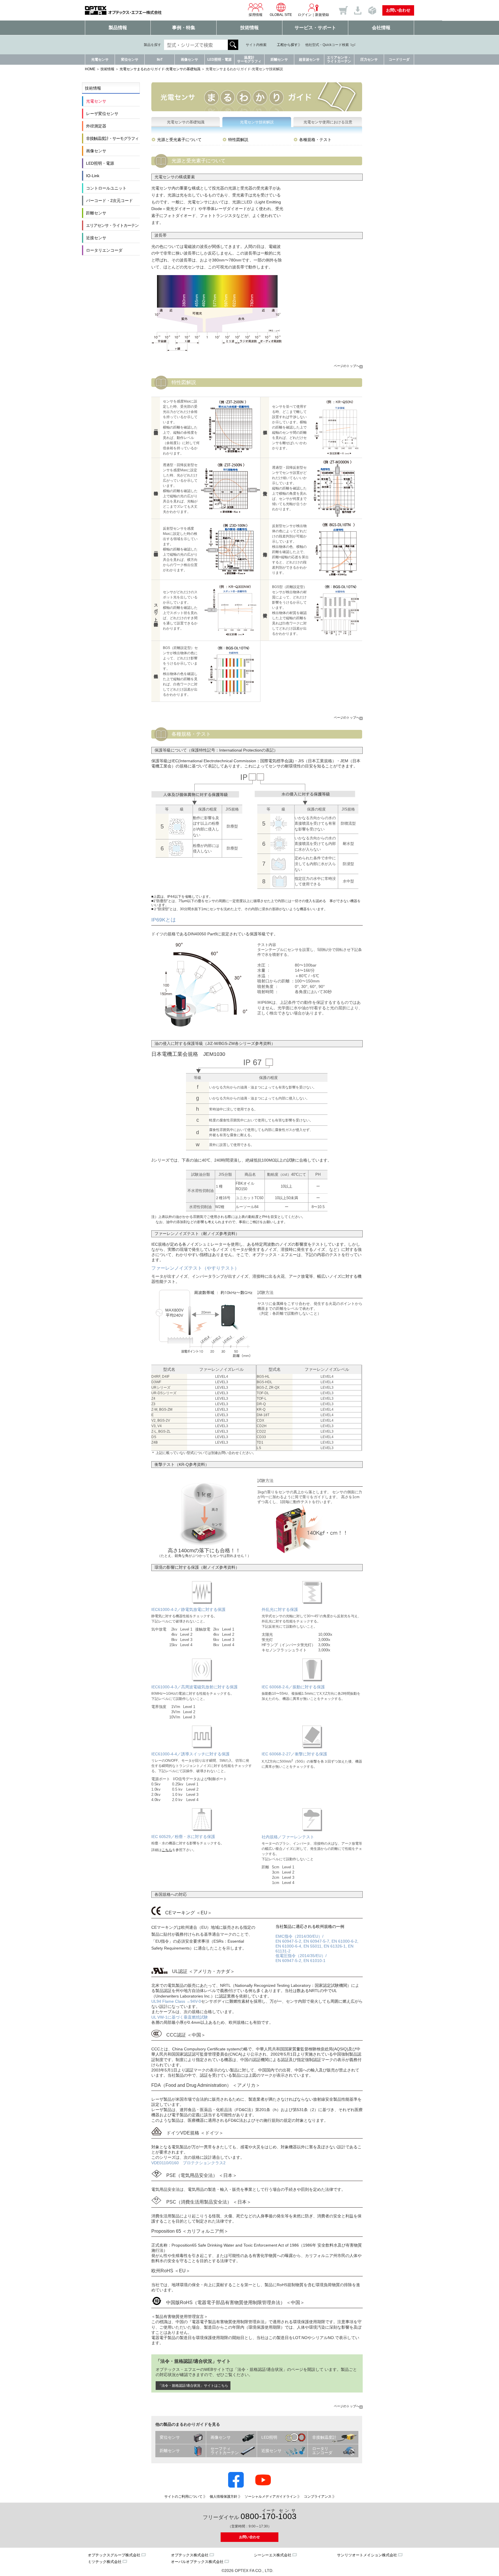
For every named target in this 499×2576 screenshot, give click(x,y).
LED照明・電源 (219, 60)
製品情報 (118, 28)
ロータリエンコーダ (104, 250)
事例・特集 (184, 28)
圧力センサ (369, 60)
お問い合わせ (398, 10)
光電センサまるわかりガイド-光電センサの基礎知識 (160, 69)
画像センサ (189, 60)
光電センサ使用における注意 (328, 122)
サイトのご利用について (183, 2497)
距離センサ (279, 60)
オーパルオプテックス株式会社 (197, 2562)
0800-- (269, 2515)
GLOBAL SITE (281, 15)
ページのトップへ (347, 366)
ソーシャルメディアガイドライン (271, 2497)
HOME (90, 69)
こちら (167, 1850)
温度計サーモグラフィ (249, 59)
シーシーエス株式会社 (273, 2555)
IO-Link (93, 176)
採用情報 (256, 15)
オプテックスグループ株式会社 (114, 2555)
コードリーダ (399, 60)
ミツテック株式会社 (105, 2562)
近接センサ (96, 238)
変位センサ (130, 60)
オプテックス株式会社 (190, 2555)
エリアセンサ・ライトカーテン (339, 59)
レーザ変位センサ (102, 114)
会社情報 (381, 28)
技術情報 (249, 28)
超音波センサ (309, 60)
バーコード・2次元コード (109, 201)
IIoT (160, 60)
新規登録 (322, 15)
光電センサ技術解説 (257, 122)
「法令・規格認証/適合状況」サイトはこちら (193, 2386)
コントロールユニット (106, 188)
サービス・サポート (315, 28)
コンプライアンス (318, 2497)
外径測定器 (96, 126)
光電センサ (100, 60)
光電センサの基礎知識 (186, 122)
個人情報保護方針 (224, 2497)
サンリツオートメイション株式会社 (367, 2555)
